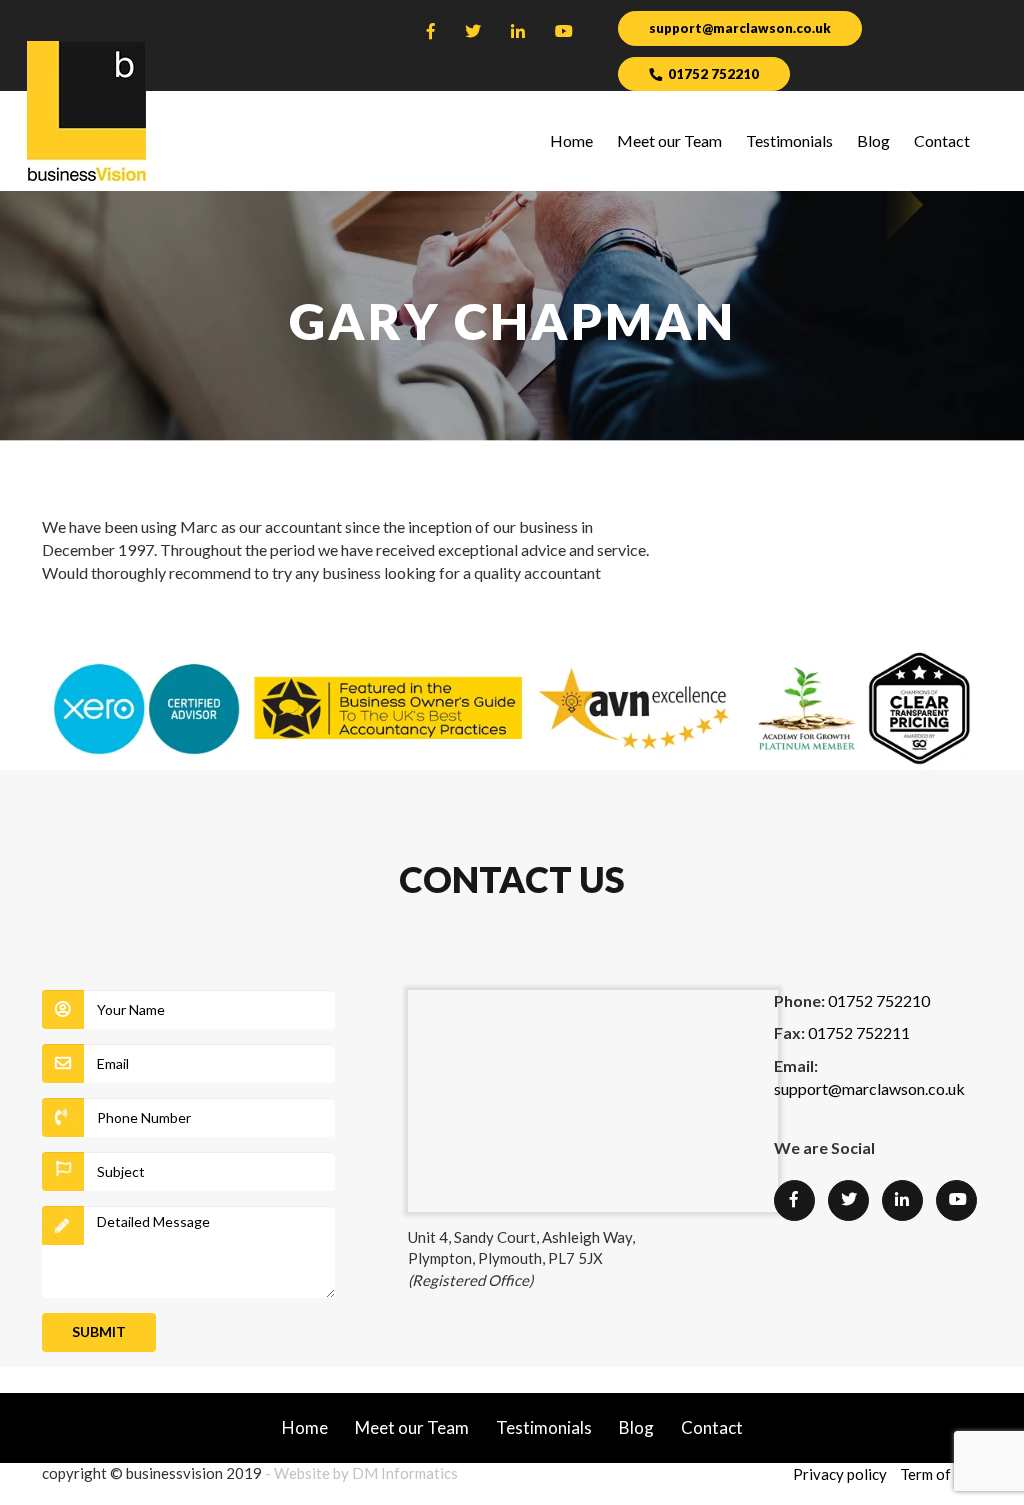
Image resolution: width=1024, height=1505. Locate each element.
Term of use (938, 1474)
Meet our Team (669, 140)
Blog (873, 140)
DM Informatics (405, 1473)
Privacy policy (840, 1474)
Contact (942, 140)
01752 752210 (713, 74)
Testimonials (789, 140)
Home (571, 140)
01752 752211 (859, 1032)
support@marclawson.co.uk (740, 28)
